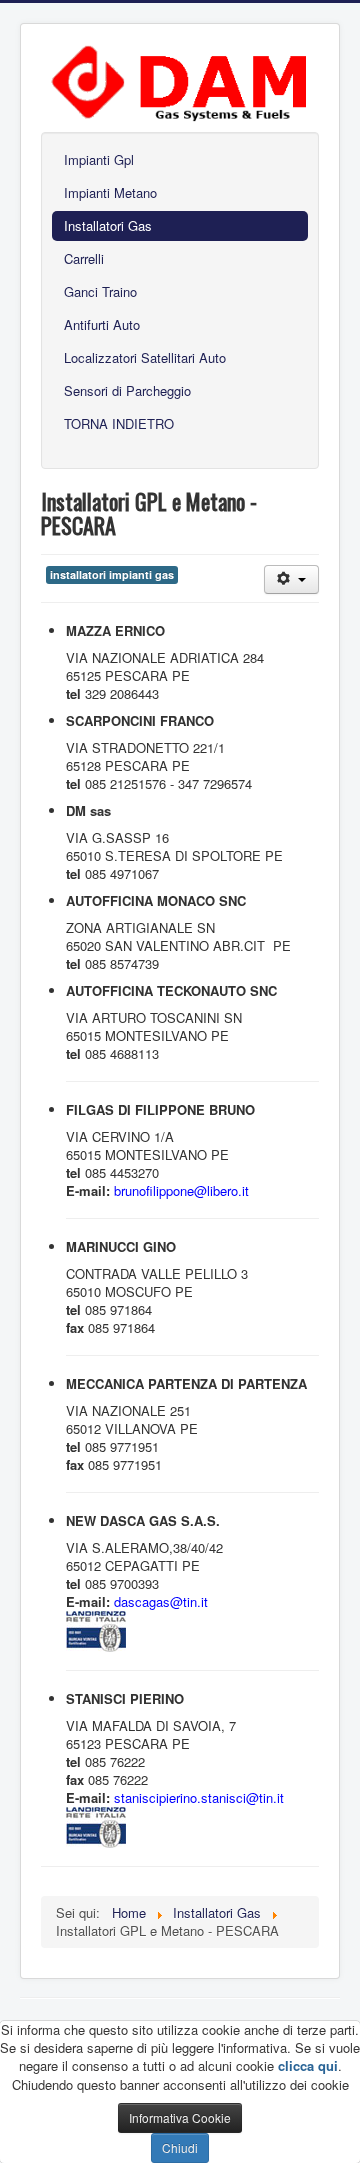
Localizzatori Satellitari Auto (145, 357)
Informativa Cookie (180, 2117)
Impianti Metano (110, 192)
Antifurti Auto (102, 324)
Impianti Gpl (99, 159)
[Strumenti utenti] (291, 579)
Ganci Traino (100, 291)
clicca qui (308, 2065)
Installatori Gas (108, 225)
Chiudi (180, 2147)
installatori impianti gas (112, 574)
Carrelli (84, 258)
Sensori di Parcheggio (127, 390)
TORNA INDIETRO (119, 423)
